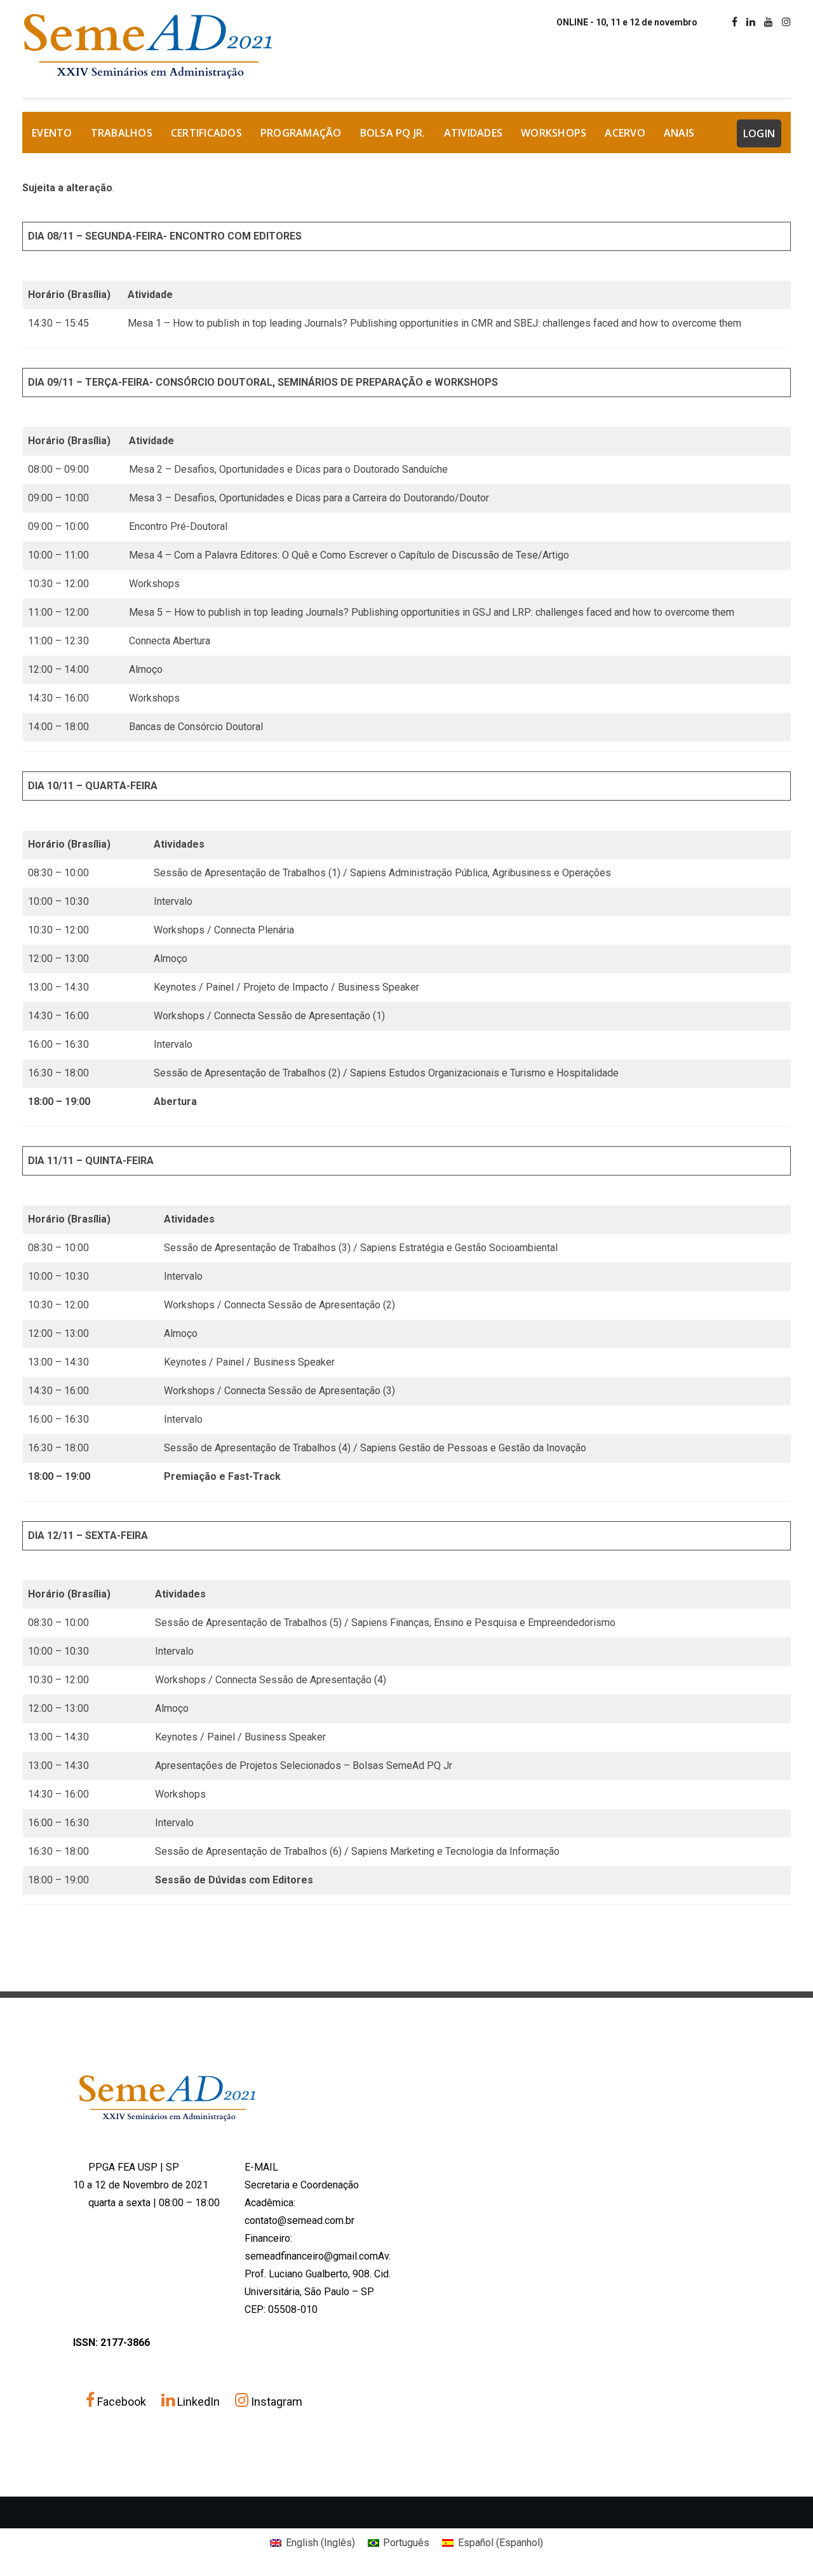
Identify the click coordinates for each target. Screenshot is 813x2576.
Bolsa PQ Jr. (393, 133)
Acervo (625, 133)
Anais (679, 133)
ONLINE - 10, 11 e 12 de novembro (627, 22)
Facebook (122, 2402)
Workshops (554, 133)
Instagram (275, 2402)
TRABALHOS (122, 133)
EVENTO (52, 133)
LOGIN (759, 133)
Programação (301, 133)
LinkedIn (198, 2402)
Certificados (206, 133)
